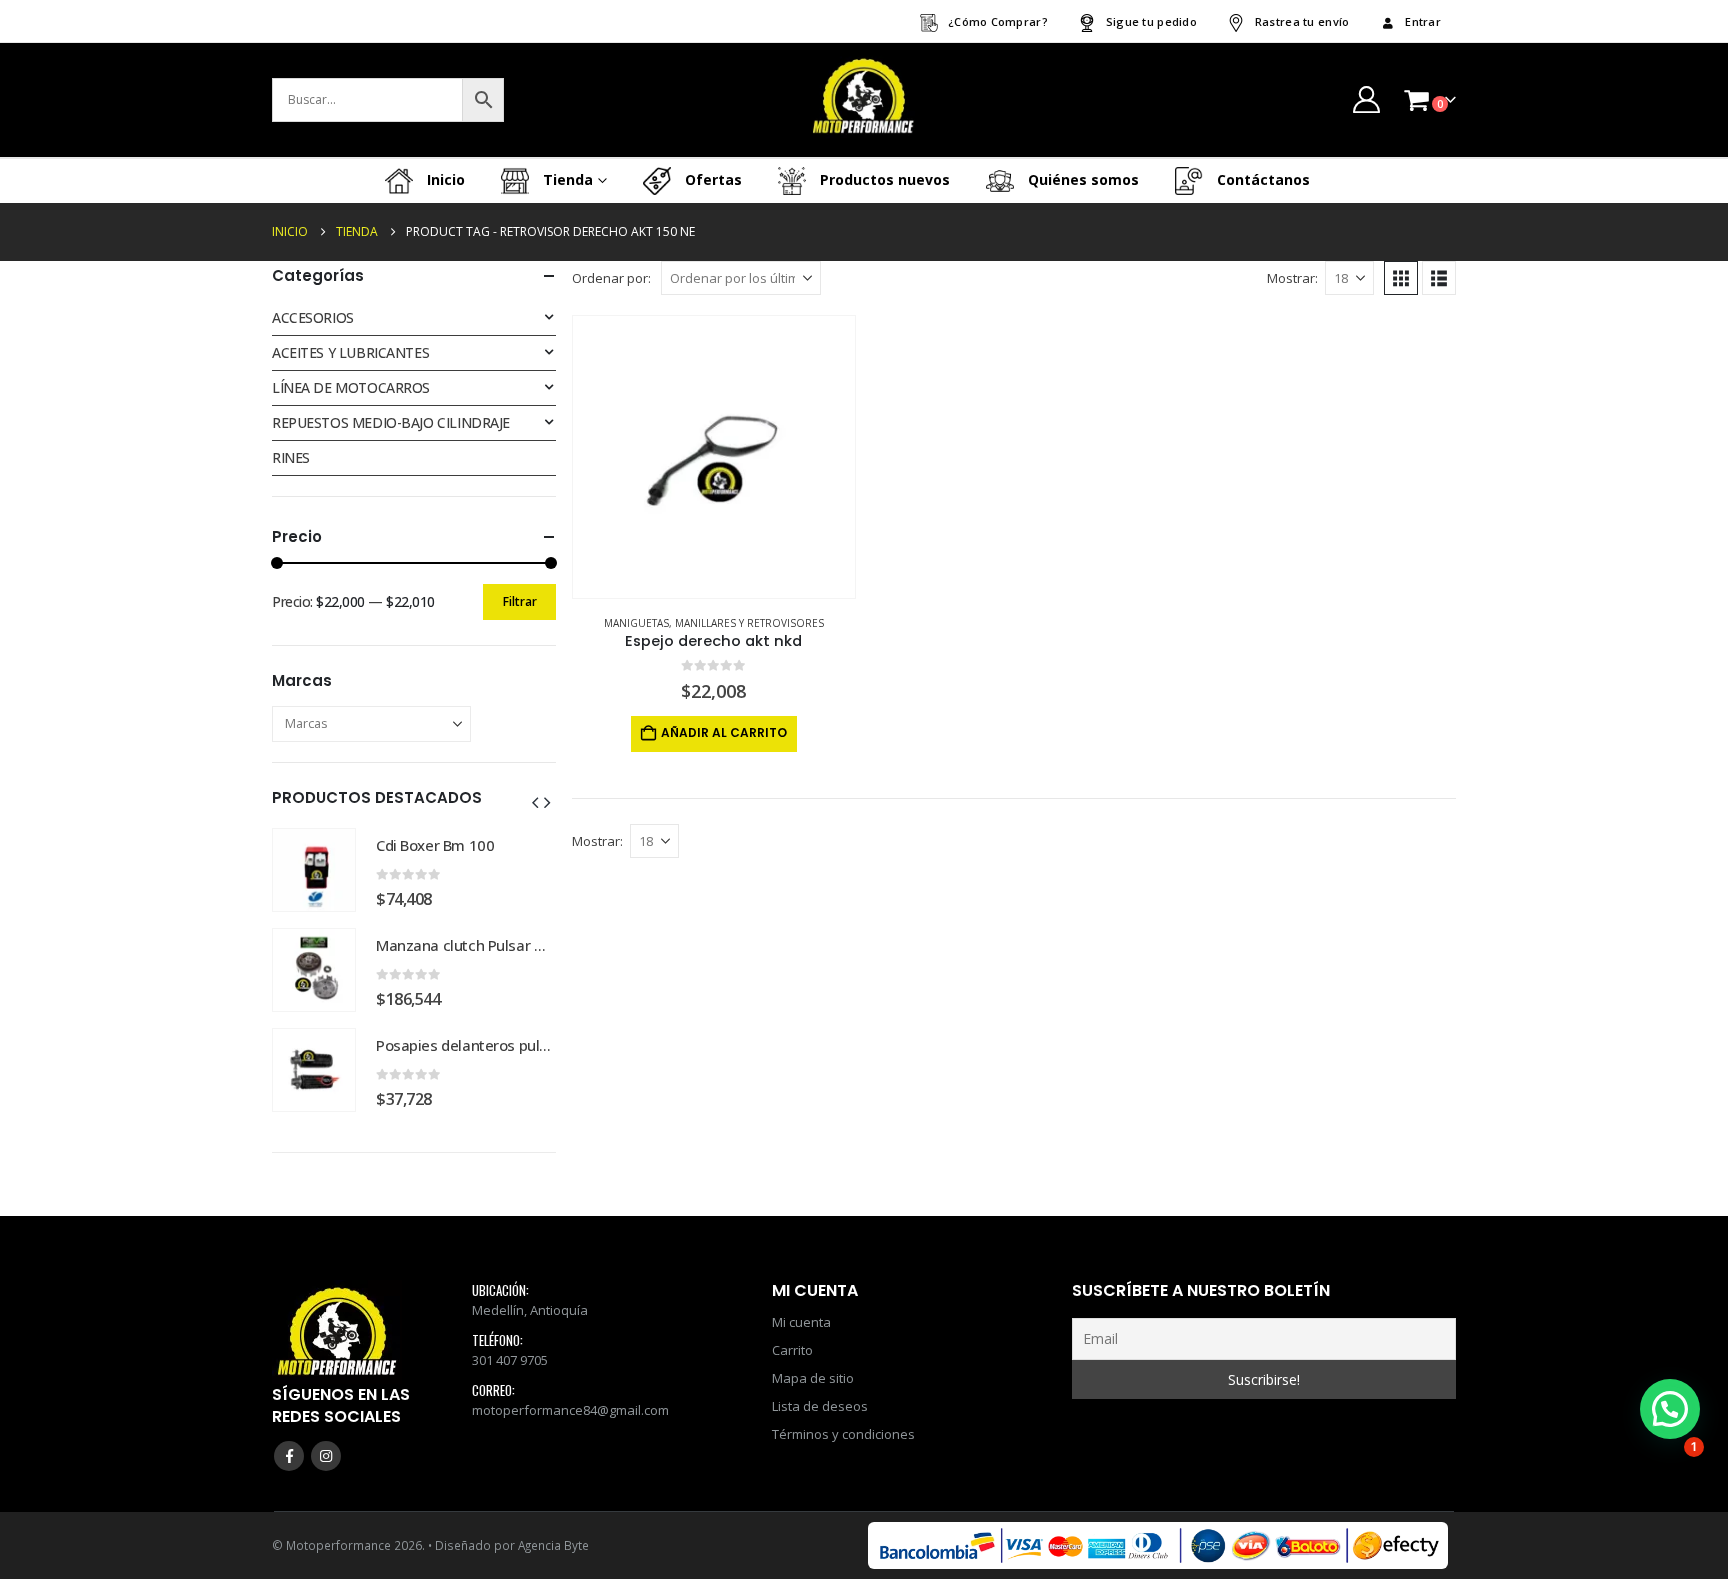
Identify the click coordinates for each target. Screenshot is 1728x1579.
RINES (291, 457)
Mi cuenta (801, 1322)
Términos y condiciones (843, 1434)
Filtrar (520, 601)
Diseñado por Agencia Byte (512, 1545)
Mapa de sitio (813, 1378)
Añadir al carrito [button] (724, 732)
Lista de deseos (820, 1406)
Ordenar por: (611, 278)
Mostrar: (1292, 278)
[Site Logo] (864, 100)
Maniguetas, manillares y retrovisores (714, 623)
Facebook (289, 1456)
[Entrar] (1366, 99)
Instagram (326, 1456)
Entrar (1423, 21)
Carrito (792, 1350)
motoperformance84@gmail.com (570, 1410)
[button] (1401, 278)
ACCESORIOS (313, 317)
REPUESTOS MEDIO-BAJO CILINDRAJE (391, 422)
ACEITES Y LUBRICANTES (350, 352)
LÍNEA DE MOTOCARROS (351, 387)
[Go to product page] (714, 457)
